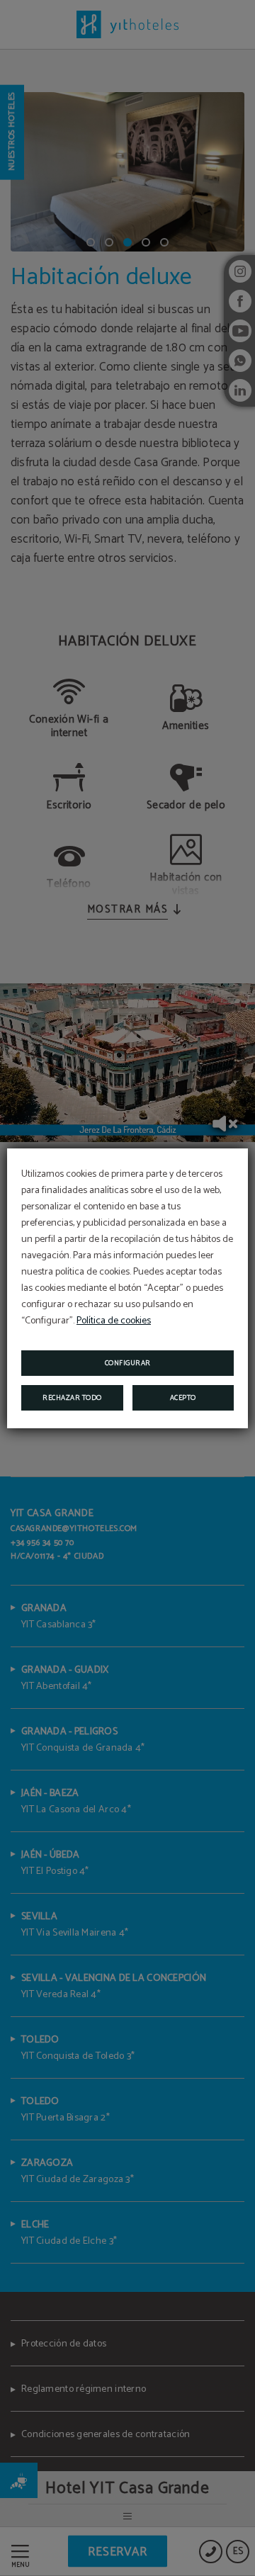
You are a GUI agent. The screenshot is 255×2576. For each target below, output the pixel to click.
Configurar (128, 1363)
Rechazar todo (72, 1398)
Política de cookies (114, 1321)
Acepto (183, 1398)
